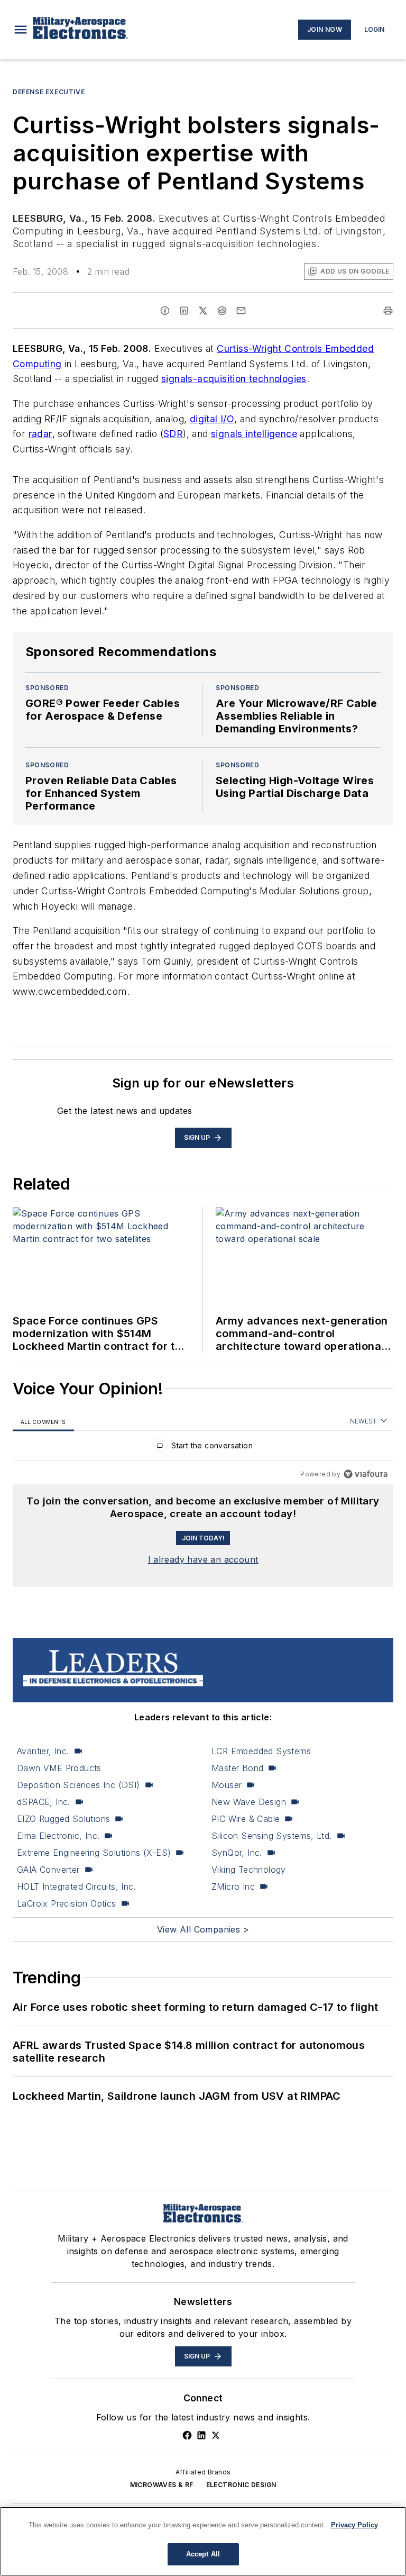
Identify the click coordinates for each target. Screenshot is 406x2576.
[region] (203, 1448)
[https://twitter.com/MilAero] (216, 2435)
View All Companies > (203, 1929)
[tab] (43, 1422)
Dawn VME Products (59, 1768)
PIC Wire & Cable (246, 1819)
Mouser (227, 1785)
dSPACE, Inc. (44, 1802)
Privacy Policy (354, 2525)
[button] (21, 30)
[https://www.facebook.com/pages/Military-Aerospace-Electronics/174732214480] (187, 2435)
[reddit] (222, 311)
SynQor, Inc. (237, 1853)
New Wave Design (249, 1802)
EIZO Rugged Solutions (63, 1819)
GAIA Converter (48, 1870)
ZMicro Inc (233, 1886)
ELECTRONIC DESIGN (241, 2485)
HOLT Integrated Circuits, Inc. (76, 1886)
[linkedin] (184, 311)
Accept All (203, 2554)
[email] (241, 311)
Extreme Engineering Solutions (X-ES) (94, 1853)
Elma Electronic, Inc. (58, 1836)
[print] (388, 311)
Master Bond (237, 1768)
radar (40, 434)
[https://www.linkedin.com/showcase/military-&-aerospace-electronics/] (201, 2435)
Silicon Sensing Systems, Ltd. (272, 1836)
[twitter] (203, 311)
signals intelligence (254, 434)
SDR (173, 434)
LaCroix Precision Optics (67, 1903)
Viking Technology (249, 1870)
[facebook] (165, 311)
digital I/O (212, 419)
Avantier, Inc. (43, 1751)
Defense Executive (49, 92)
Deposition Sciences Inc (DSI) (79, 1785)
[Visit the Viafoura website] (366, 1474)
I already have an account (203, 1559)
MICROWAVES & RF (162, 2485)
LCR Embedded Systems (261, 1751)
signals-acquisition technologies (234, 379)
